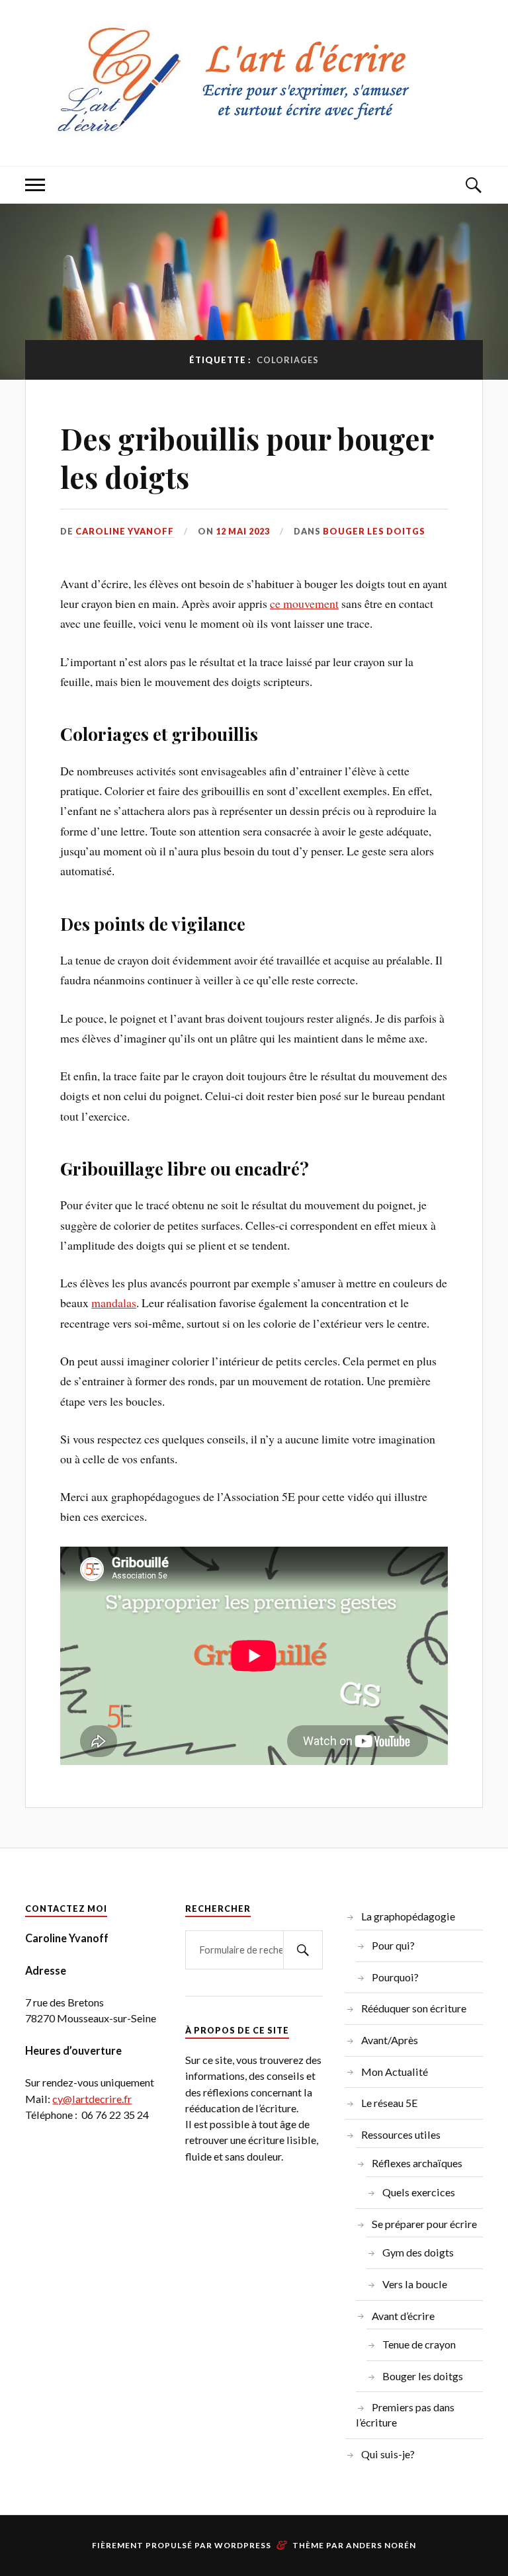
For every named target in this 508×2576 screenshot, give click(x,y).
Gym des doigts (418, 2252)
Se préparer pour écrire (424, 2224)
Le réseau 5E (390, 2103)
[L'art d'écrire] (254, 126)
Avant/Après (390, 2040)
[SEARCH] (303, 1950)
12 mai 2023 (243, 531)
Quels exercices (419, 2192)
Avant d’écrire (403, 2316)
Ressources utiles (401, 2134)
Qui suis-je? (388, 2454)
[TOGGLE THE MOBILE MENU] (35, 185)
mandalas (114, 1303)
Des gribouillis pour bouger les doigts (247, 457)
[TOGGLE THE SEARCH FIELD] (473, 185)
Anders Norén (381, 2545)
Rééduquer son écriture (414, 2008)
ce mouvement (304, 603)
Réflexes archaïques (417, 2163)
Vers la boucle (415, 2284)
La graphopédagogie (408, 1916)
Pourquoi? (395, 1977)
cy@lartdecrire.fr (92, 2099)
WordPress (243, 2545)
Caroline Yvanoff (125, 531)
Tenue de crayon (419, 2344)
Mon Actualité (395, 2072)
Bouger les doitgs (374, 531)
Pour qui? (393, 1945)
